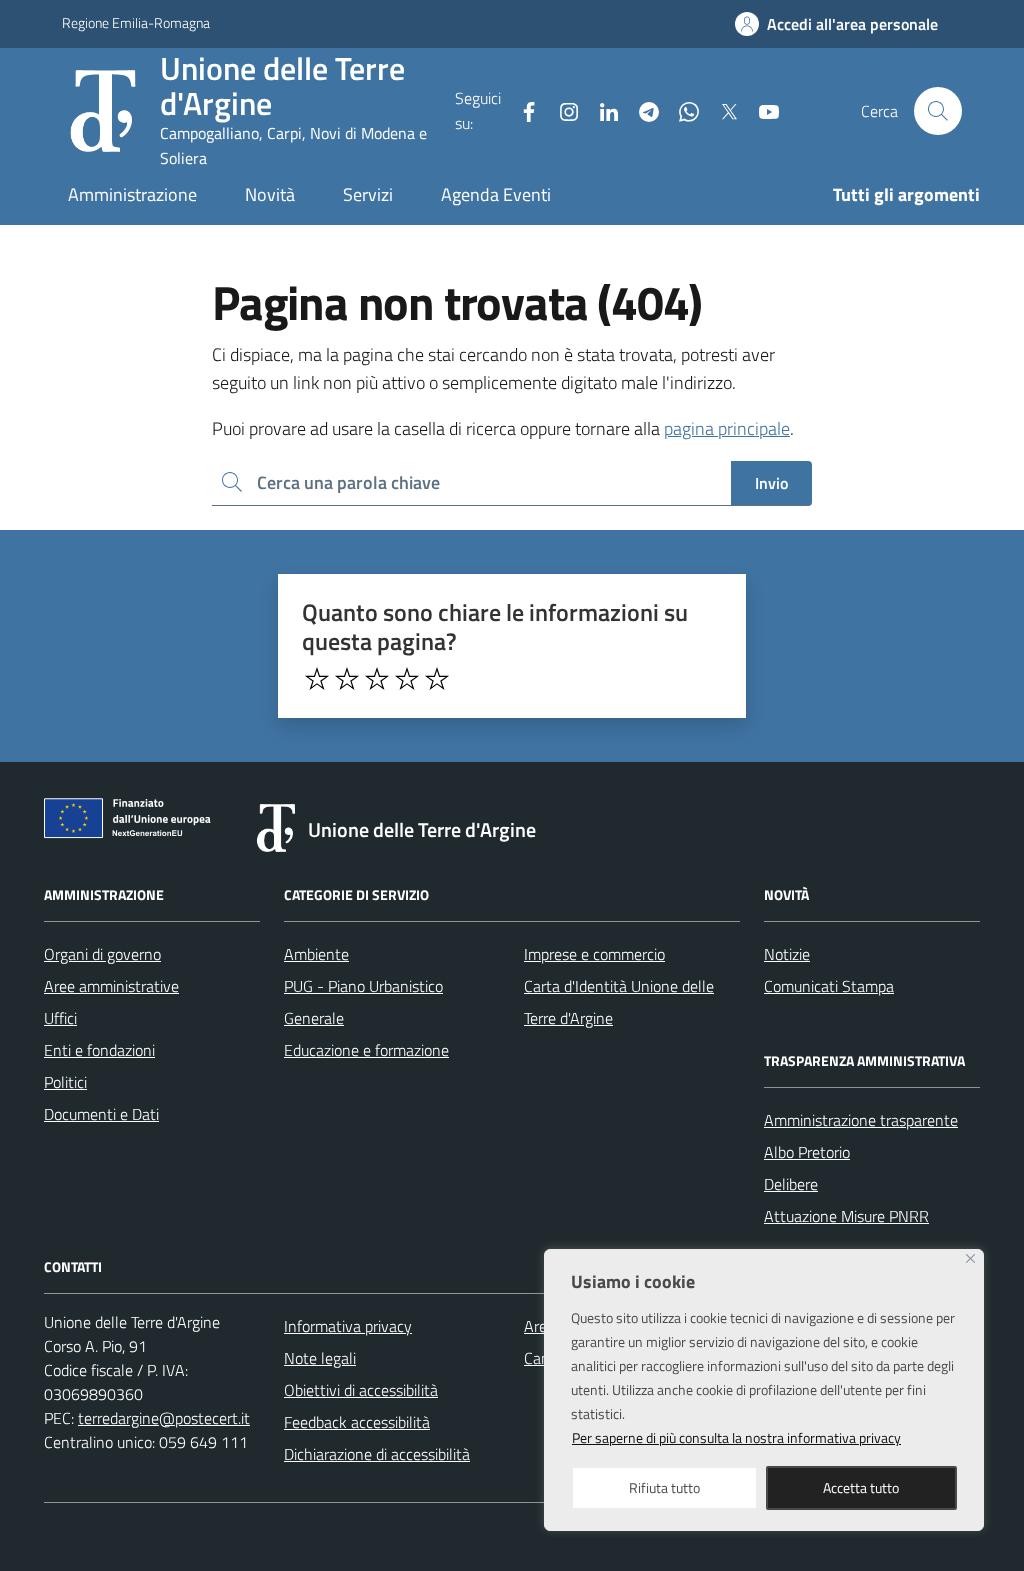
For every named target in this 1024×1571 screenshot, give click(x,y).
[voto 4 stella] (407, 679)
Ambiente (316, 954)
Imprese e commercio (594, 954)
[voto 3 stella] (377, 679)
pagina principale (727, 428)
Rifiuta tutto (664, 1487)
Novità (270, 194)
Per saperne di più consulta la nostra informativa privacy (736, 1437)
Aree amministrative (111, 986)
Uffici (60, 1018)
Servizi (368, 194)
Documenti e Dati (101, 1114)
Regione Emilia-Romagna (136, 22)
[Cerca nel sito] (938, 111)
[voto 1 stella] (317, 679)
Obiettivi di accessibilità (361, 1390)
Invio (771, 483)
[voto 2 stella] (347, 679)
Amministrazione (132, 194)
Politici (65, 1082)
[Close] (970, 1258)
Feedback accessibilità (357, 1422)
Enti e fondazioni (99, 1050)
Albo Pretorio (807, 1152)
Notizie (787, 954)
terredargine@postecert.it (164, 1418)
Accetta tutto (861, 1487)
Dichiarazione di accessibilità (377, 1454)
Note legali (320, 1358)
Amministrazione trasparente (861, 1120)
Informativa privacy (348, 1326)
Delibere (791, 1184)
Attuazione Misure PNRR (846, 1216)
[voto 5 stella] (437, 679)
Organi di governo (102, 954)
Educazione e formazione (366, 1050)
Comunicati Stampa (829, 986)
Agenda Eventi (496, 194)
